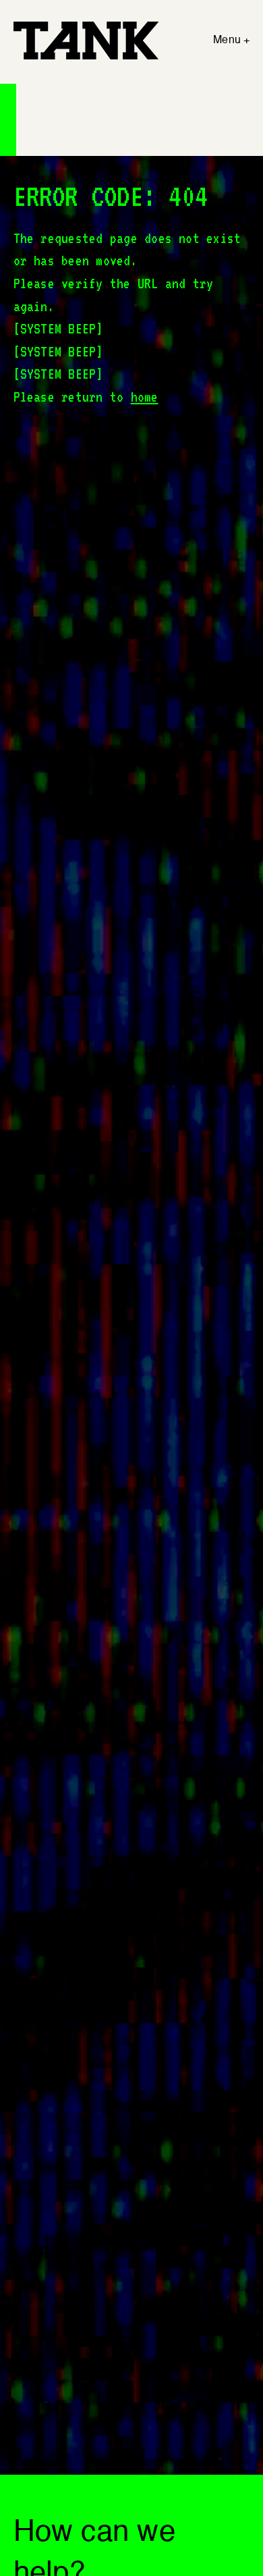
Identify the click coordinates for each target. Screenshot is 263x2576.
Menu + (231, 41)
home (145, 397)
